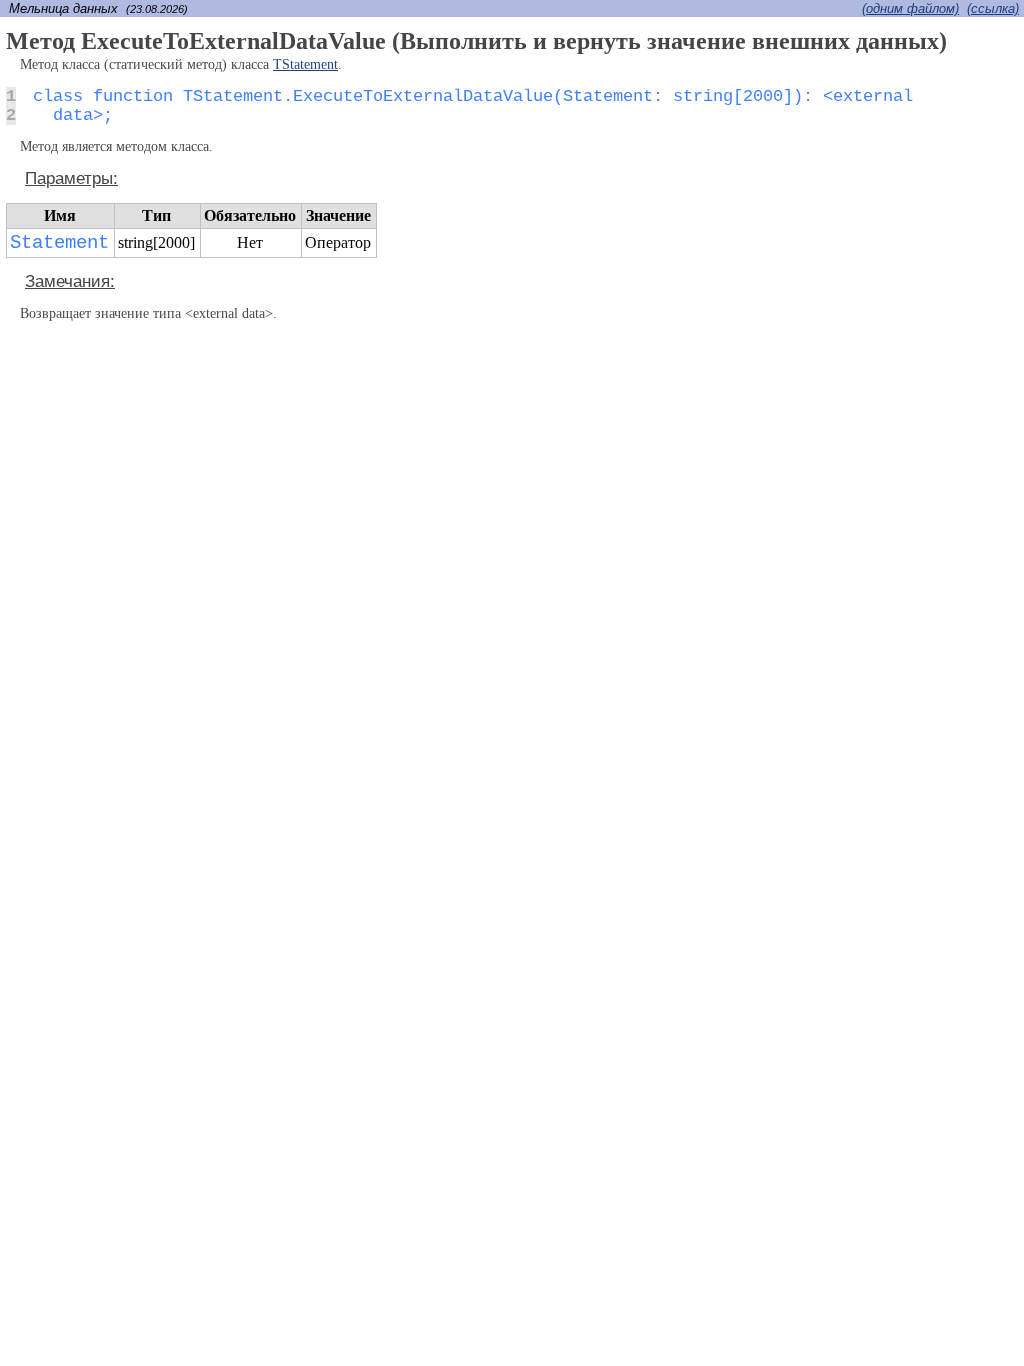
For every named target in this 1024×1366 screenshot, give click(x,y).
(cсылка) (993, 8)
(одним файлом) (910, 8)
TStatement (305, 64)
